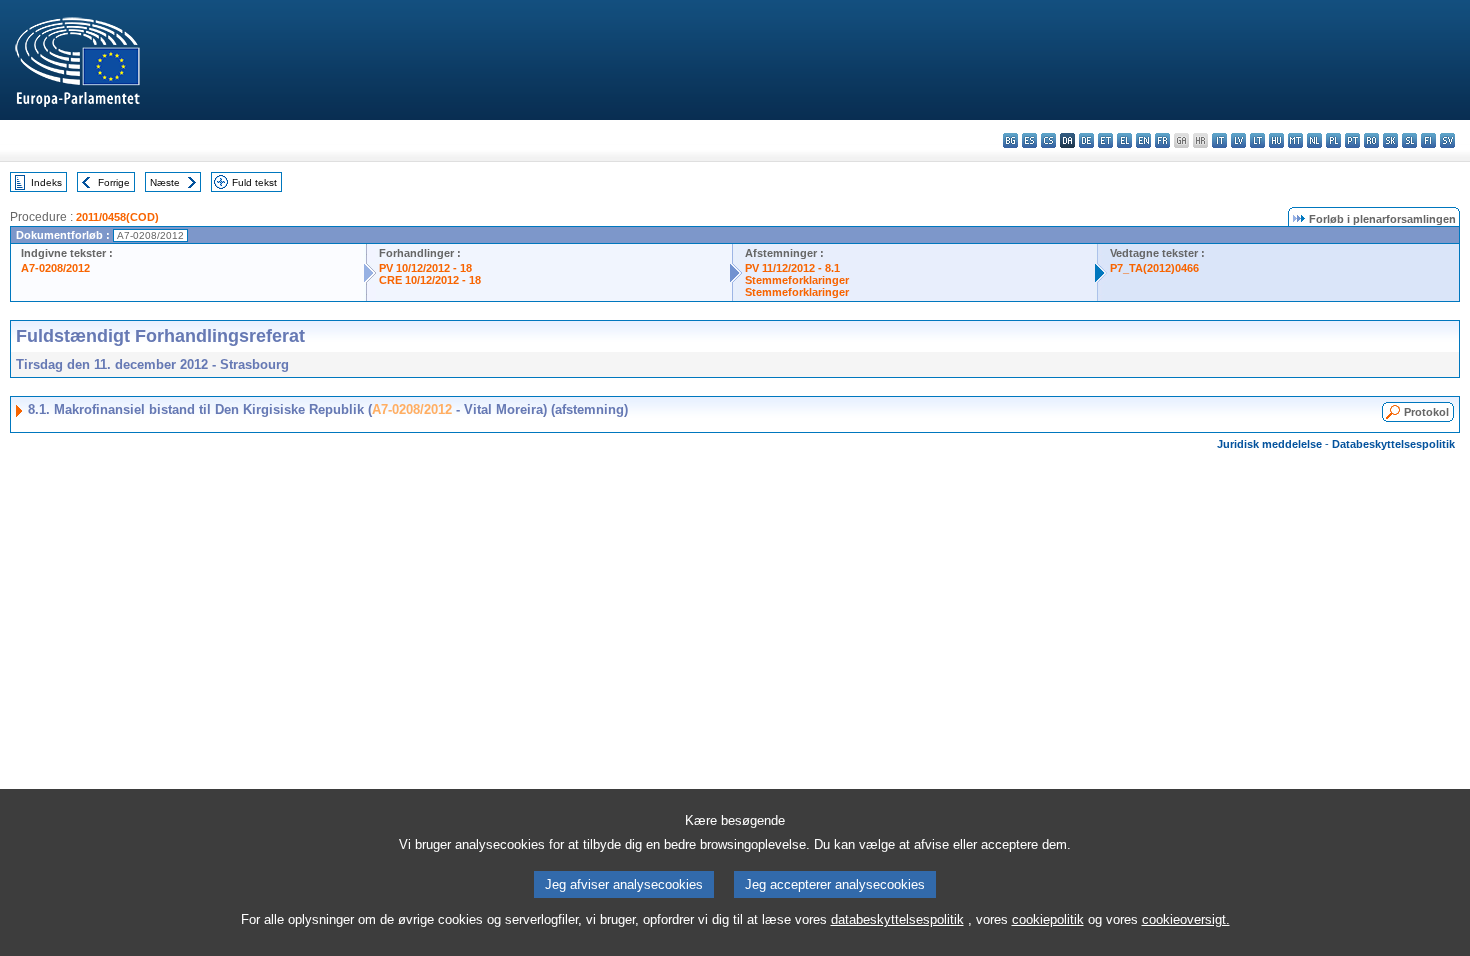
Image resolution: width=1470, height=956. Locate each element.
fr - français (1162, 140)
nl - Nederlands (1314, 140)
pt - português (1352, 140)
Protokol (1426, 412)
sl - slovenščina (1409, 140)
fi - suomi (1428, 140)
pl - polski (1333, 140)
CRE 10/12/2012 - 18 (430, 280)
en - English (1143, 140)
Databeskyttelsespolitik (1393, 444)
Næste (165, 182)
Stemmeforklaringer (797, 280)
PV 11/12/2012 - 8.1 (792, 268)
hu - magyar (1276, 140)
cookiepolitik (1048, 919)
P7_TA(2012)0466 (1154, 268)
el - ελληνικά (1124, 140)
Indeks (46, 182)
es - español (1029, 140)
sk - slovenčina (1390, 140)
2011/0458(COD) (117, 217)
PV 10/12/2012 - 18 (425, 268)
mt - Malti (1295, 140)
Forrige (114, 182)
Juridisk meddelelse (1269, 444)
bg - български (1010, 140)
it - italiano (1219, 140)
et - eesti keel (1105, 140)
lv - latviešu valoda (1238, 140)
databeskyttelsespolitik (897, 919)
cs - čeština (1048, 140)
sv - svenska (1447, 140)
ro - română (1371, 140)
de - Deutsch (1086, 140)
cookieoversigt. (1186, 919)
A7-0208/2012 (55, 268)
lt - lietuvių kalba (1257, 140)
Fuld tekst (254, 182)
